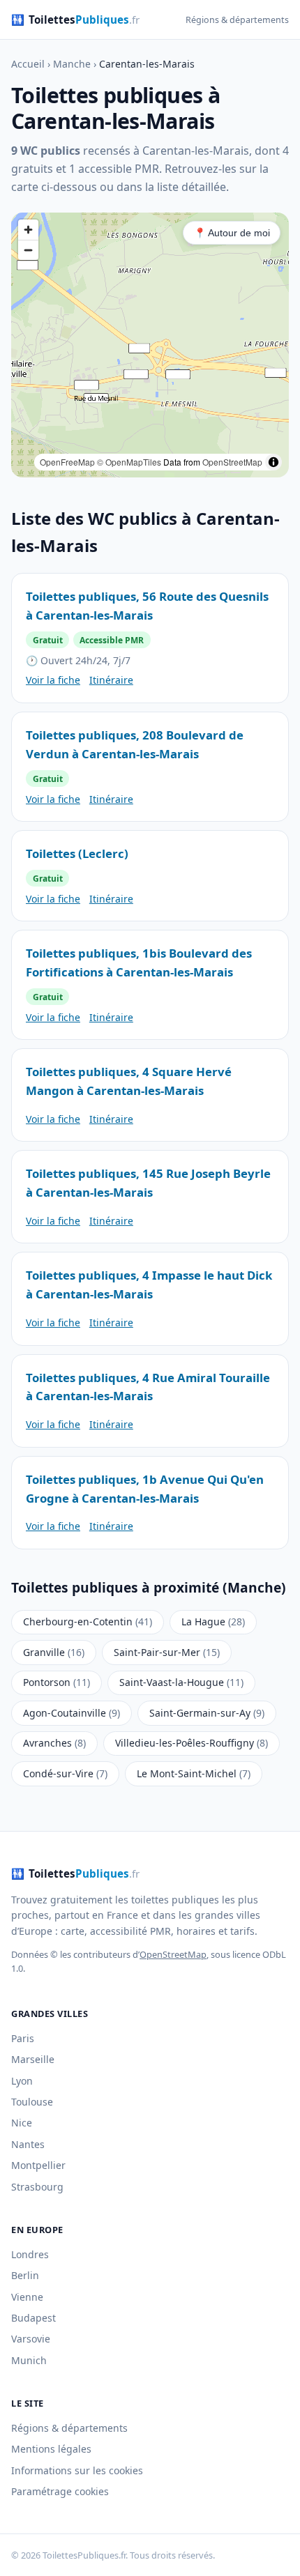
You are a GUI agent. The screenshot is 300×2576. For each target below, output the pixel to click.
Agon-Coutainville (72, 1713)
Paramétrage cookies (60, 2491)
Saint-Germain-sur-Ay (207, 1713)
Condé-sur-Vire (65, 1773)
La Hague (213, 1621)
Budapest (33, 2318)
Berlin (25, 2275)
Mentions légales (51, 2449)
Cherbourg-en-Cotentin (88, 1621)
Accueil (28, 64)
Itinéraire (111, 680)
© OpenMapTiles (129, 462)
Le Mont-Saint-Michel (194, 1773)
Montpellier (38, 2165)
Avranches (54, 1743)
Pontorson (57, 1682)
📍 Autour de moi (232, 233)
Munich (29, 2360)
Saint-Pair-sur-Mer (167, 1652)
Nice (22, 2123)
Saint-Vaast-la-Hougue (181, 1682)
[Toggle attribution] (273, 462)
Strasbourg (37, 2187)
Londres (30, 2254)
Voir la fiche (53, 680)
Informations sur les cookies (77, 2470)
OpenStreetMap (232, 462)
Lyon (22, 2081)
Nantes (28, 2144)
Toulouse (32, 2102)
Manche (72, 64)
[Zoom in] (28, 230)
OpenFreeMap (67, 462)
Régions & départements (237, 20)
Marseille (33, 2059)
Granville (54, 1652)
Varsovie (31, 2339)
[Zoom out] (28, 250)
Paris (23, 2038)
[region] (150, 345)
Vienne (27, 2297)
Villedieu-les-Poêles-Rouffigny (192, 1743)
